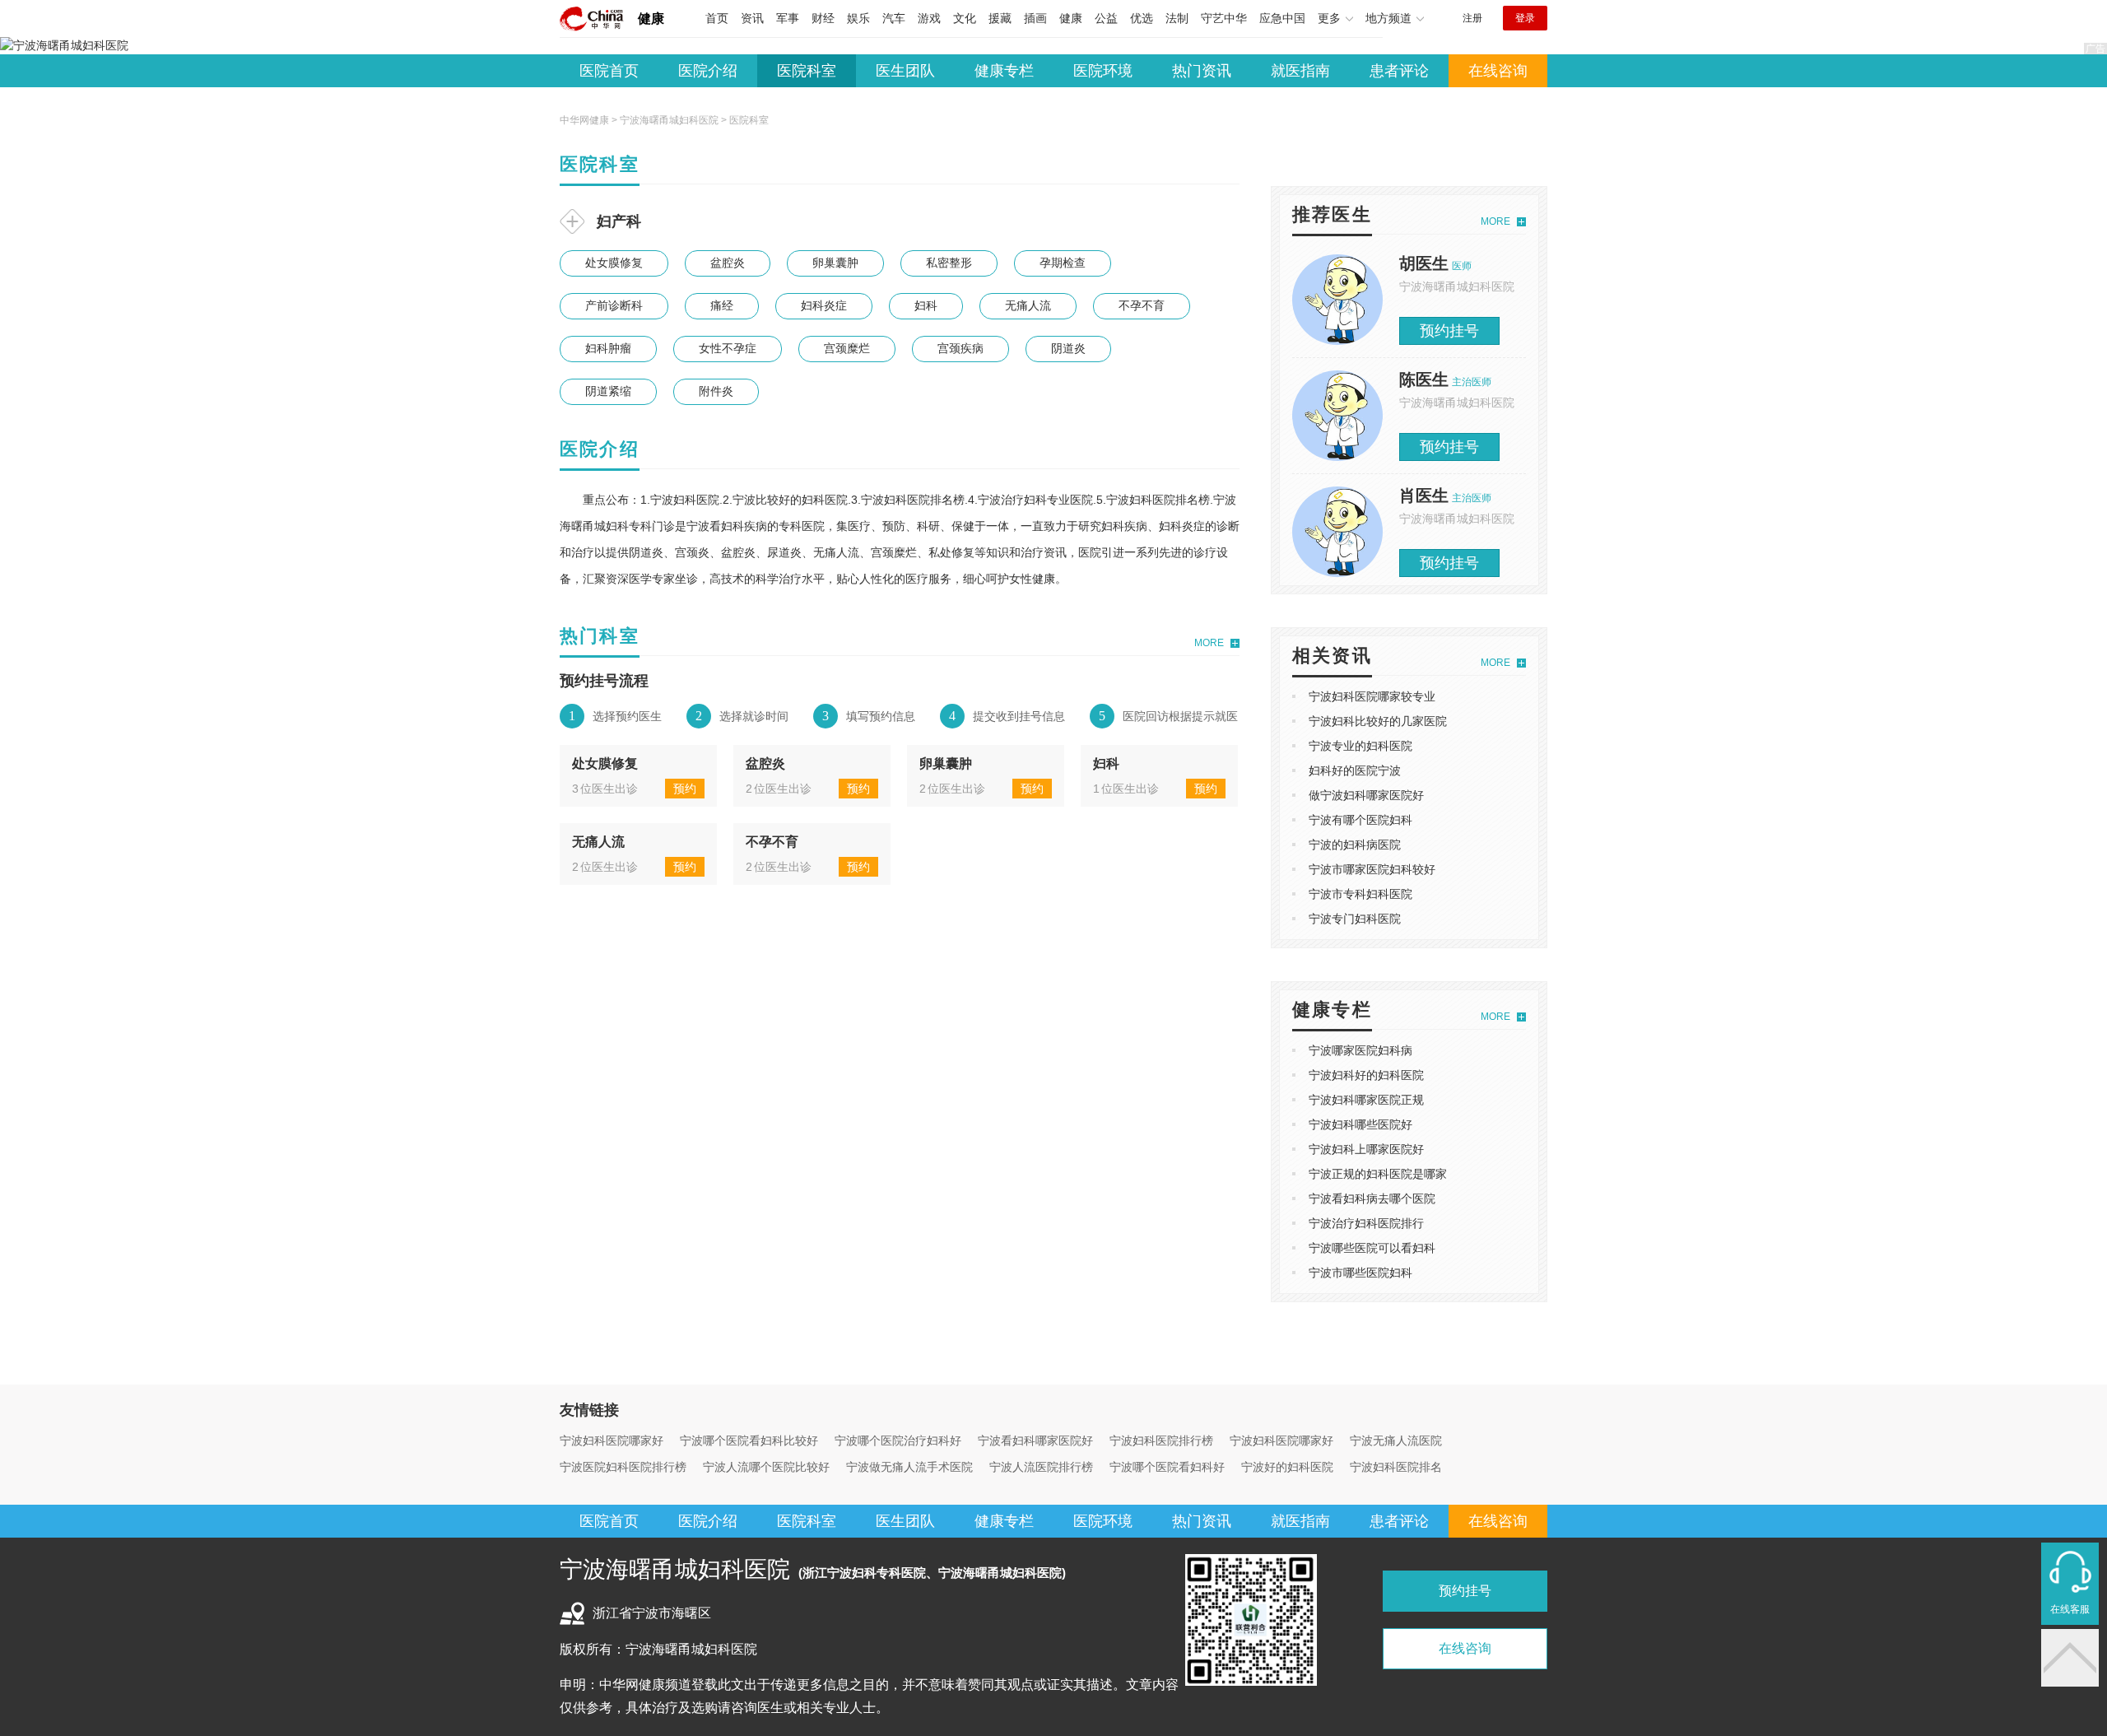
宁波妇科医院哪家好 (612, 1440)
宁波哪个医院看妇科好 (1167, 1467)
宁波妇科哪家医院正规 (1366, 1100)
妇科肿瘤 (608, 348)
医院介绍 (708, 71)
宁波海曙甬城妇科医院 (669, 120)
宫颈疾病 (960, 348)
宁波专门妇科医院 (1355, 919)
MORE (1209, 643)
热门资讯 (1202, 71)
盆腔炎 (728, 263)
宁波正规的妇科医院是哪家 (1378, 1174)
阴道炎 (1068, 348)
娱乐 (858, 18)
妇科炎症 (824, 305)
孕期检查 (1063, 263)
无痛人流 (1028, 305)
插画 (1035, 18)
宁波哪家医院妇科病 (1360, 1050)
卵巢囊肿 (835, 263)
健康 (651, 19)
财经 (823, 18)
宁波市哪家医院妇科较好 (1372, 869)
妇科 (926, 305)
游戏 (929, 18)
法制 (1177, 18)
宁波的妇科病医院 (1355, 845)
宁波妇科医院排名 (1396, 1467)
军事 (788, 18)
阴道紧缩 (608, 391)
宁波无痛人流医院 (1396, 1440)
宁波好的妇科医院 (1287, 1467)
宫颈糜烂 (847, 348)
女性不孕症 (728, 348)
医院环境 (1103, 71)
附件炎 (716, 391)
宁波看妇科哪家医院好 (1035, 1440)
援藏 (1000, 18)
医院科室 (807, 71)
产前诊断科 (614, 305)
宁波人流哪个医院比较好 (766, 1467)
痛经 (722, 305)
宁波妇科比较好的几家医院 (1378, 721)
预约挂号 (1449, 331)
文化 (965, 18)
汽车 (894, 18)
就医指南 (1300, 71)
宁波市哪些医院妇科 (1360, 1273)
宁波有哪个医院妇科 (1360, 820)
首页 (717, 18)
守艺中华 (1224, 18)
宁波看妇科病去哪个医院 (1372, 1198)
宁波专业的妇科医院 (1360, 746)
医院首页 (609, 71)
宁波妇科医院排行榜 (1161, 1440)
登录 (1525, 18)
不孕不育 (1142, 305)
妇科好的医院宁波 (1355, 770)
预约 (685, 789)
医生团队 (905, 71)
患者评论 (1399, 71)
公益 (1106, 18)
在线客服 (2070, 1609)
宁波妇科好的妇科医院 (1366, 1075)
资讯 (752, 18)
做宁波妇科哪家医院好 (1366, 795)
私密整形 (949, 263)
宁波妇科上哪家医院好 (1366, 1149)
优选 (1142, 18)
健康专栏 (1004, 71)
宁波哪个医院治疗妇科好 (898, 1440)
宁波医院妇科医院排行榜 (623, 1467)
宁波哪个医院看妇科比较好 (749, 1440)
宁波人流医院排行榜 (1041, 1467)
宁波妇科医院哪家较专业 (1372, 696)
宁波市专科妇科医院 (1360, 894)
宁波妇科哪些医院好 (1360, 1124)
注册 (1472, 18)
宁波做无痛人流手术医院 (909, 1467)
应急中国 (1282, 18)
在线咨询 (1498, 71)
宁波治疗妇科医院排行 (1366, 1223)
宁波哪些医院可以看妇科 (1372, 1248)
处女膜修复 (614, 263)
